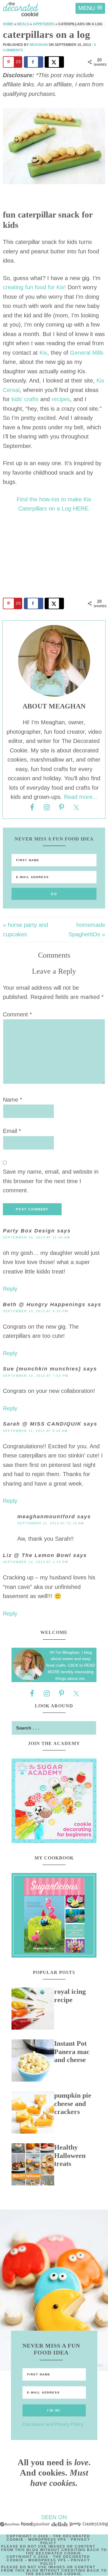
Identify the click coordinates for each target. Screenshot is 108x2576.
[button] (90, 8)
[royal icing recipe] (33, 2010)
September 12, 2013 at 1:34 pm (36, 1562)
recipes (61, 399)
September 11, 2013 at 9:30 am (35, 1431)
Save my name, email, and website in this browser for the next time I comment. (51, 1181)
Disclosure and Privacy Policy (53, 2424)
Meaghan (39, 45)
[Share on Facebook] (34, 62)
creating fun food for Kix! (34, 287)
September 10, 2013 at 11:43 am (36, 1237)
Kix (43, 353)
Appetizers (44, 24)
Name (13, 1100)
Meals (23, 24)
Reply (10, 1289)
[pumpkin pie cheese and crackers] (33, 2114)
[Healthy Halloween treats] (33, 2166)
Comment (17, 1014)
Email (12, 1131)
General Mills (87, 353)
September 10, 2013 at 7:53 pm (36, 1376)
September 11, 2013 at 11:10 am (51, 1523)
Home (8, 24)
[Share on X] (54, 62)
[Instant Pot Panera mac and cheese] (33, 2062)
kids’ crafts (26, 399)
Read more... (81, 797)
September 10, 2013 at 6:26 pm (36, 1311)
